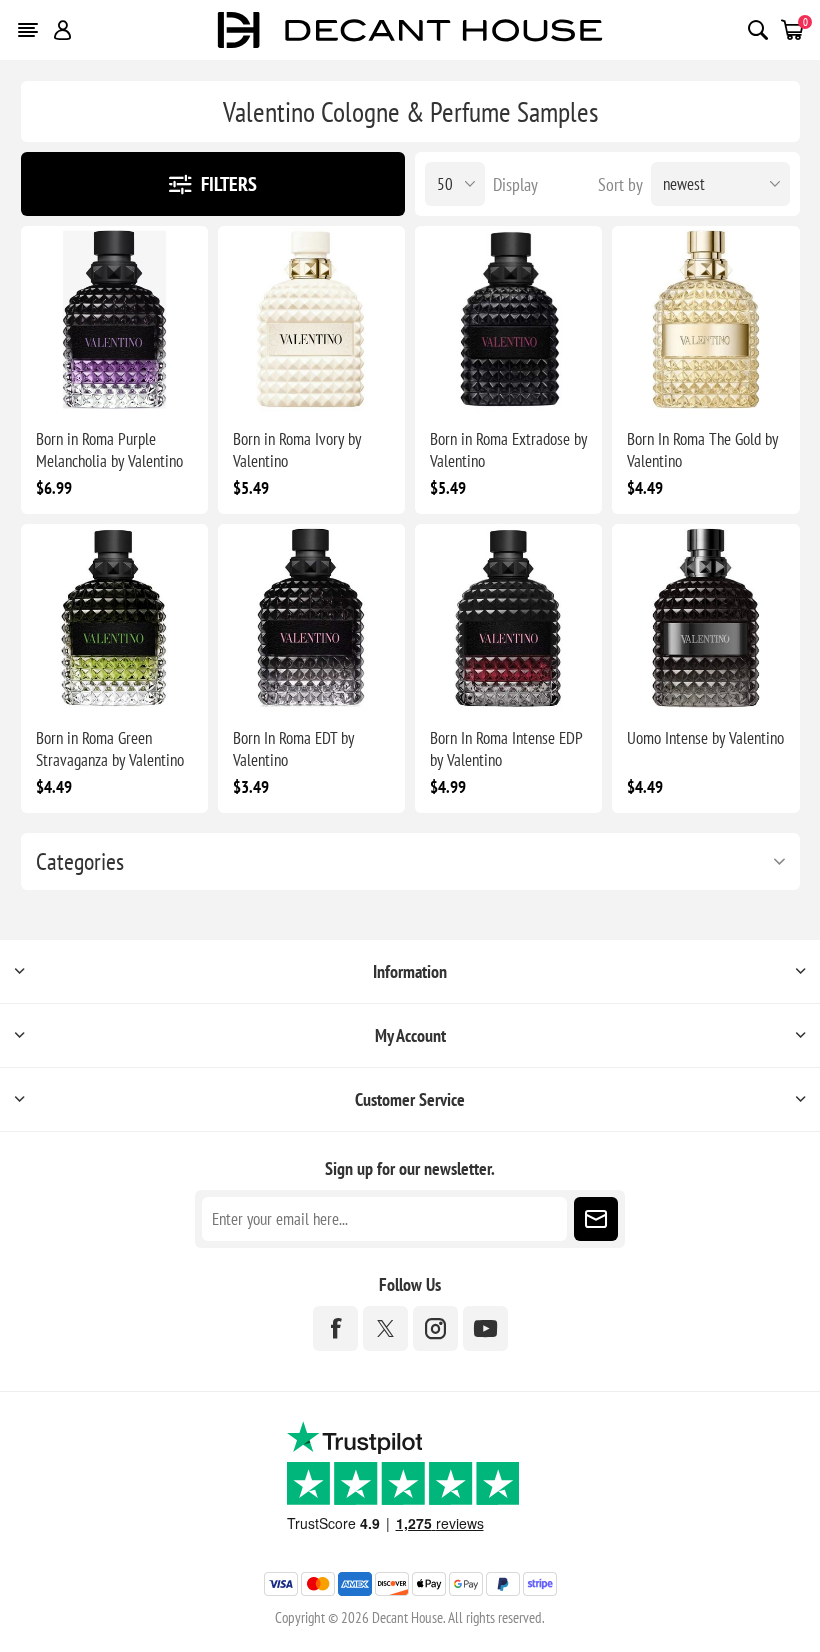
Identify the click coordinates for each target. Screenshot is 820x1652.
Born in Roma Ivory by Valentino (297, 450)
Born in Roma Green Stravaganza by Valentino (110, 749)
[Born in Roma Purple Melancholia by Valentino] (114, 319)
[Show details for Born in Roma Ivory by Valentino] (311, 319)
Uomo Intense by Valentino (705, 738)
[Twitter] (385, 1328)
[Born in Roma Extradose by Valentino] (508, 319)
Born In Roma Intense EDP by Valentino (506, 749)
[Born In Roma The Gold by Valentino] (705, 319)
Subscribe (596, 1219)
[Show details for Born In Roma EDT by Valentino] (311, 617)
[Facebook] (335, 1328)
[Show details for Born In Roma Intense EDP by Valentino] (508, 617)
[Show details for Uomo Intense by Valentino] (705, 617)
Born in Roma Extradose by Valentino (508, 450)
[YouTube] (485, 1328)
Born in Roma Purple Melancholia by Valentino (109, 450)
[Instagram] (435, 1328)
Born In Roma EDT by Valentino (293, 749)
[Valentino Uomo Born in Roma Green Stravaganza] (114, 617)
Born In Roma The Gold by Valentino (702, 450)
